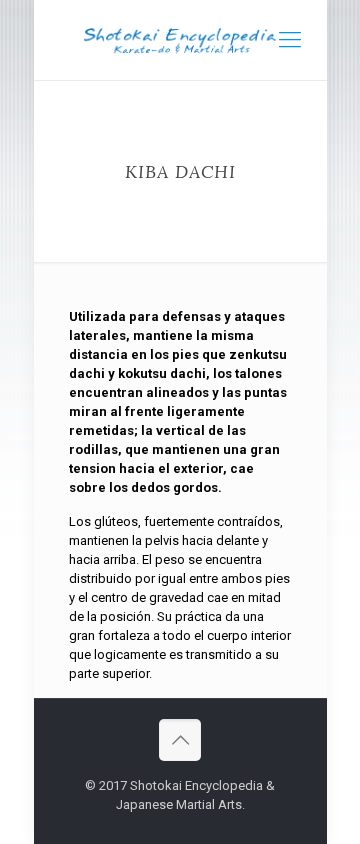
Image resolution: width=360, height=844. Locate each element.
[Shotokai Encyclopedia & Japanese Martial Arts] (180, 40)
